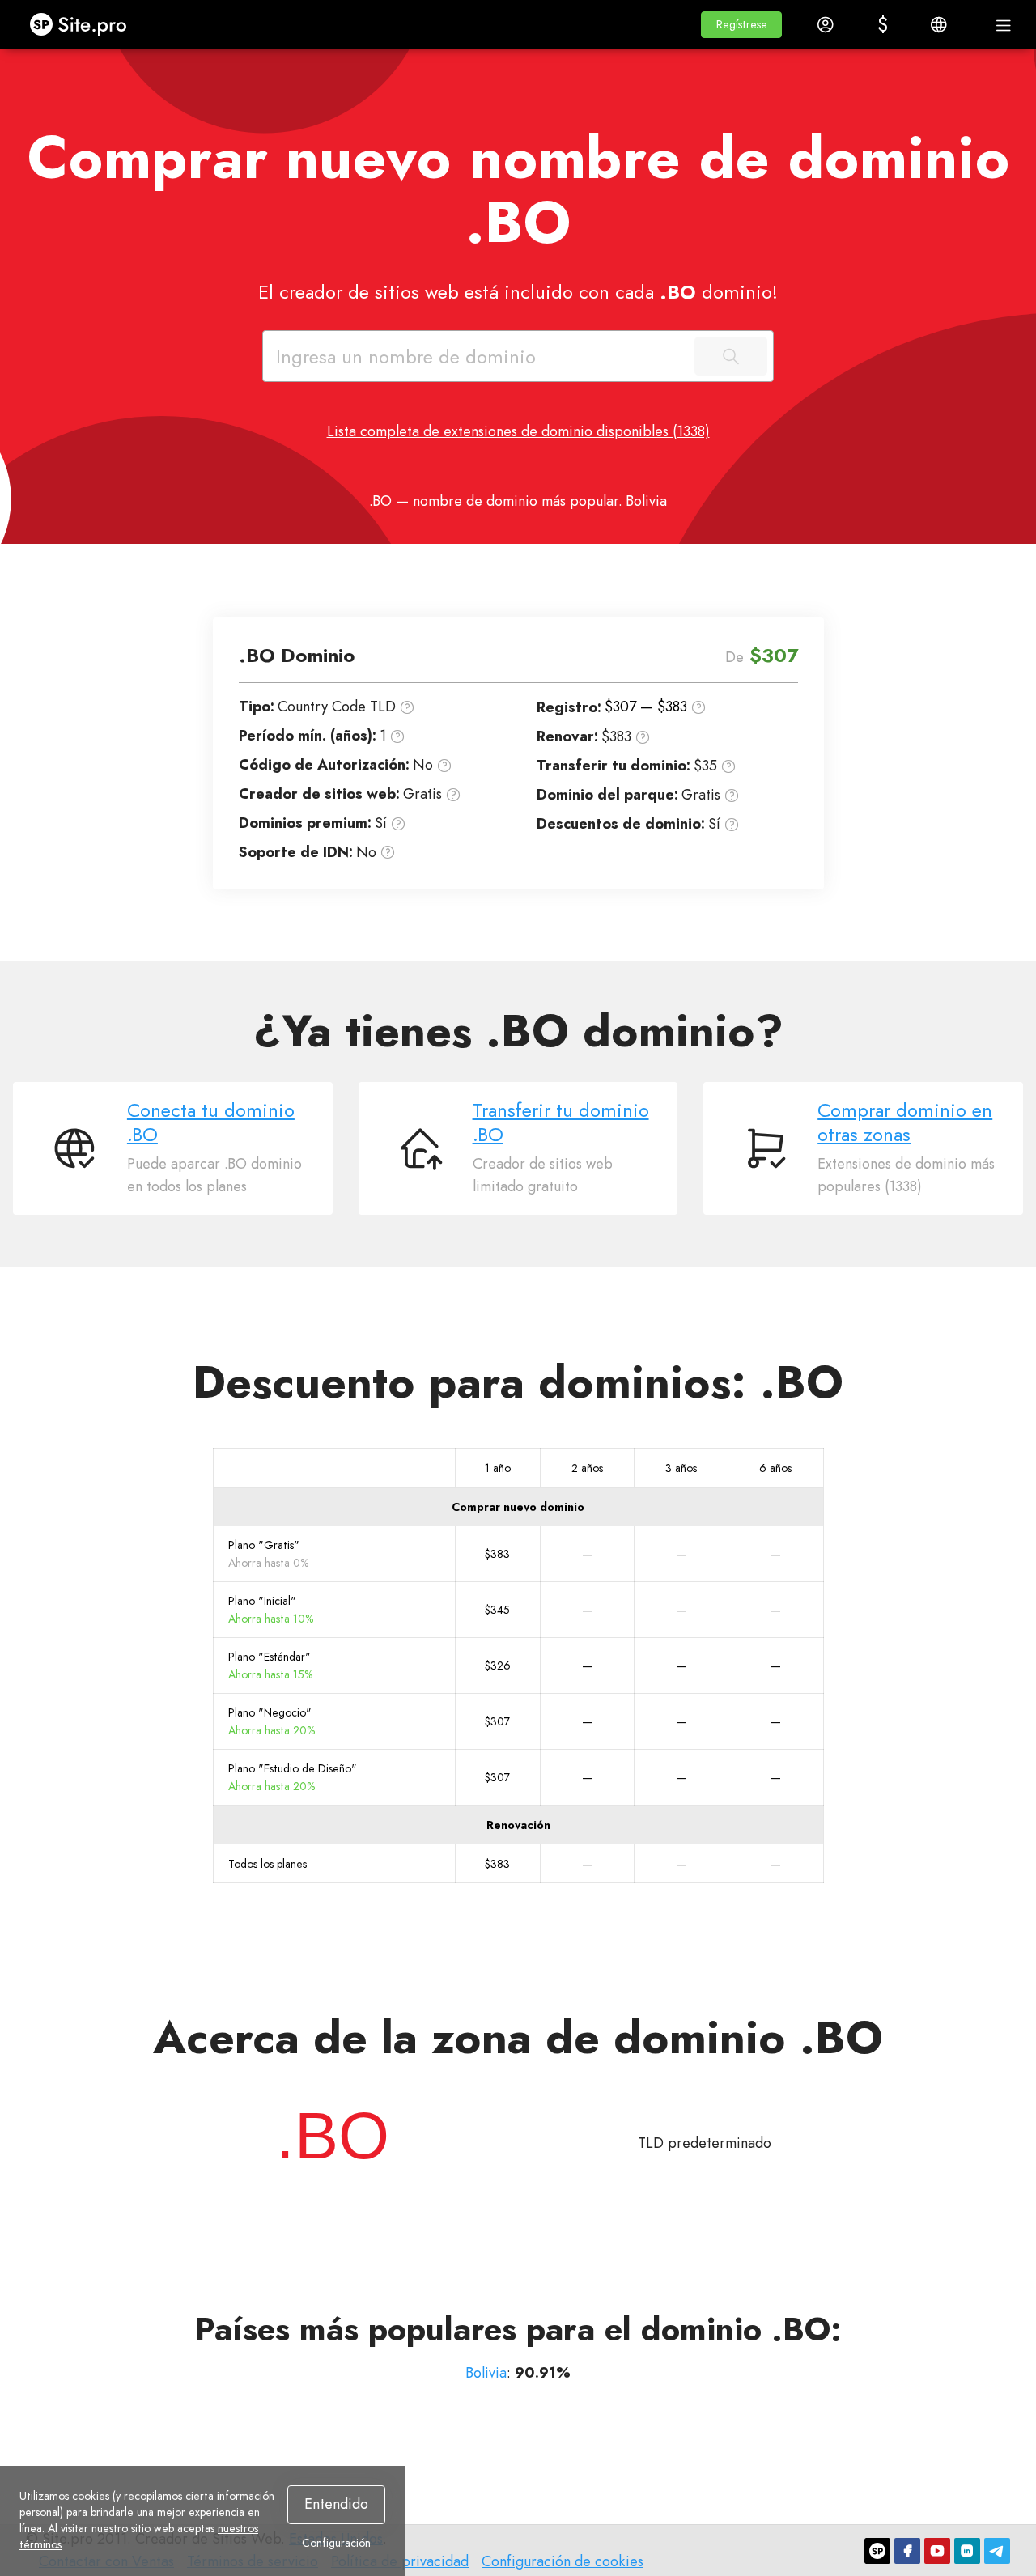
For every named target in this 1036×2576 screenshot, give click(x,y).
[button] (741, 25)
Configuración (336, 2543)
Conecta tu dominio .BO (211, 1122)
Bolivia (486, 2373)
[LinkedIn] (967, 2551)
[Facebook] (907, 2551)
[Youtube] (937, 2551)
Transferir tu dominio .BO (561, 1122)
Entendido (336, 2504)
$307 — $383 (646, 707)
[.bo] (333, 2136)
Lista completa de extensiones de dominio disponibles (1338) (518, 431)
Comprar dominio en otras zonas (905, 1122)
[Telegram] (997, 2551)
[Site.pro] (877, 2551)
